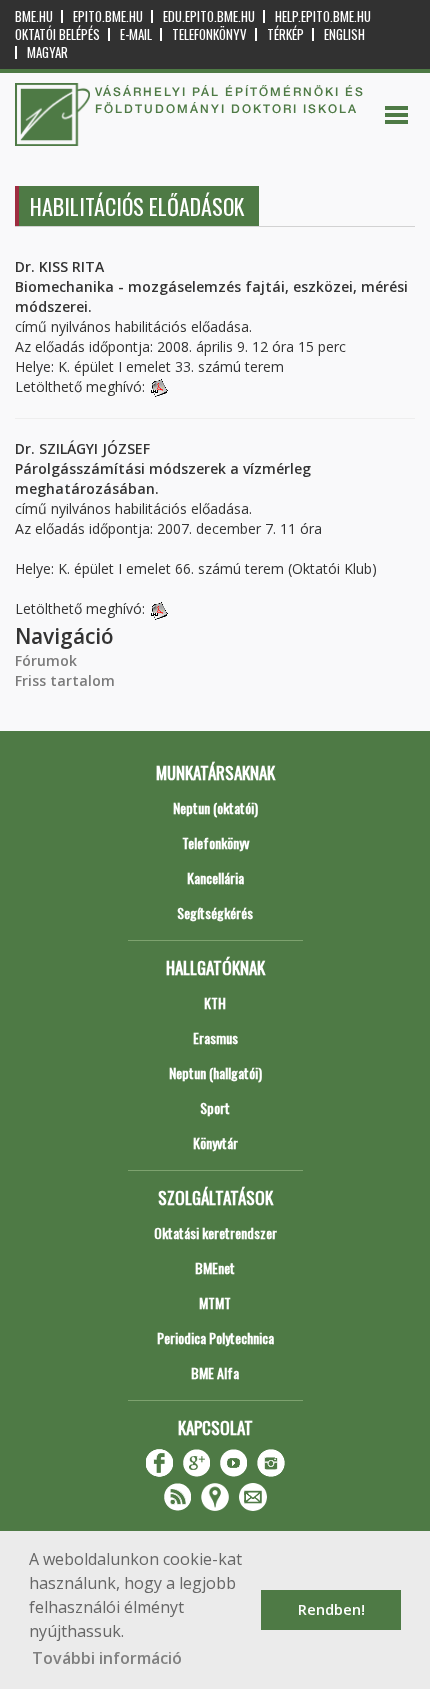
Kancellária (215, 877)
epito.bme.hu (108, 16)
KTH (215, 1002)
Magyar (47, 52)
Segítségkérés (215, 912)
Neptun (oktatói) (215, 807)
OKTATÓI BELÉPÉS (57, 34)
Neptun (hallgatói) (215, 1072)
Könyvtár (215, 1142)
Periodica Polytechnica (215, 1337)
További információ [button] (107, 1658)
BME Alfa (215, 1372)
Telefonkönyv (209, 34)
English (344, 34)
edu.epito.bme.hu (209, 16)
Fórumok (46, 660)
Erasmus (215, 1037)
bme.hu (34, 16)
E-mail (136, 34)
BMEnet (215, 1267)
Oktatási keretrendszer (215, 1232)
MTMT (215, 1302)
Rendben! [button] (331, 1609)
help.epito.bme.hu (323, 16)
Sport (215, 1107)
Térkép (285, 34)
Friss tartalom (65, 680)
